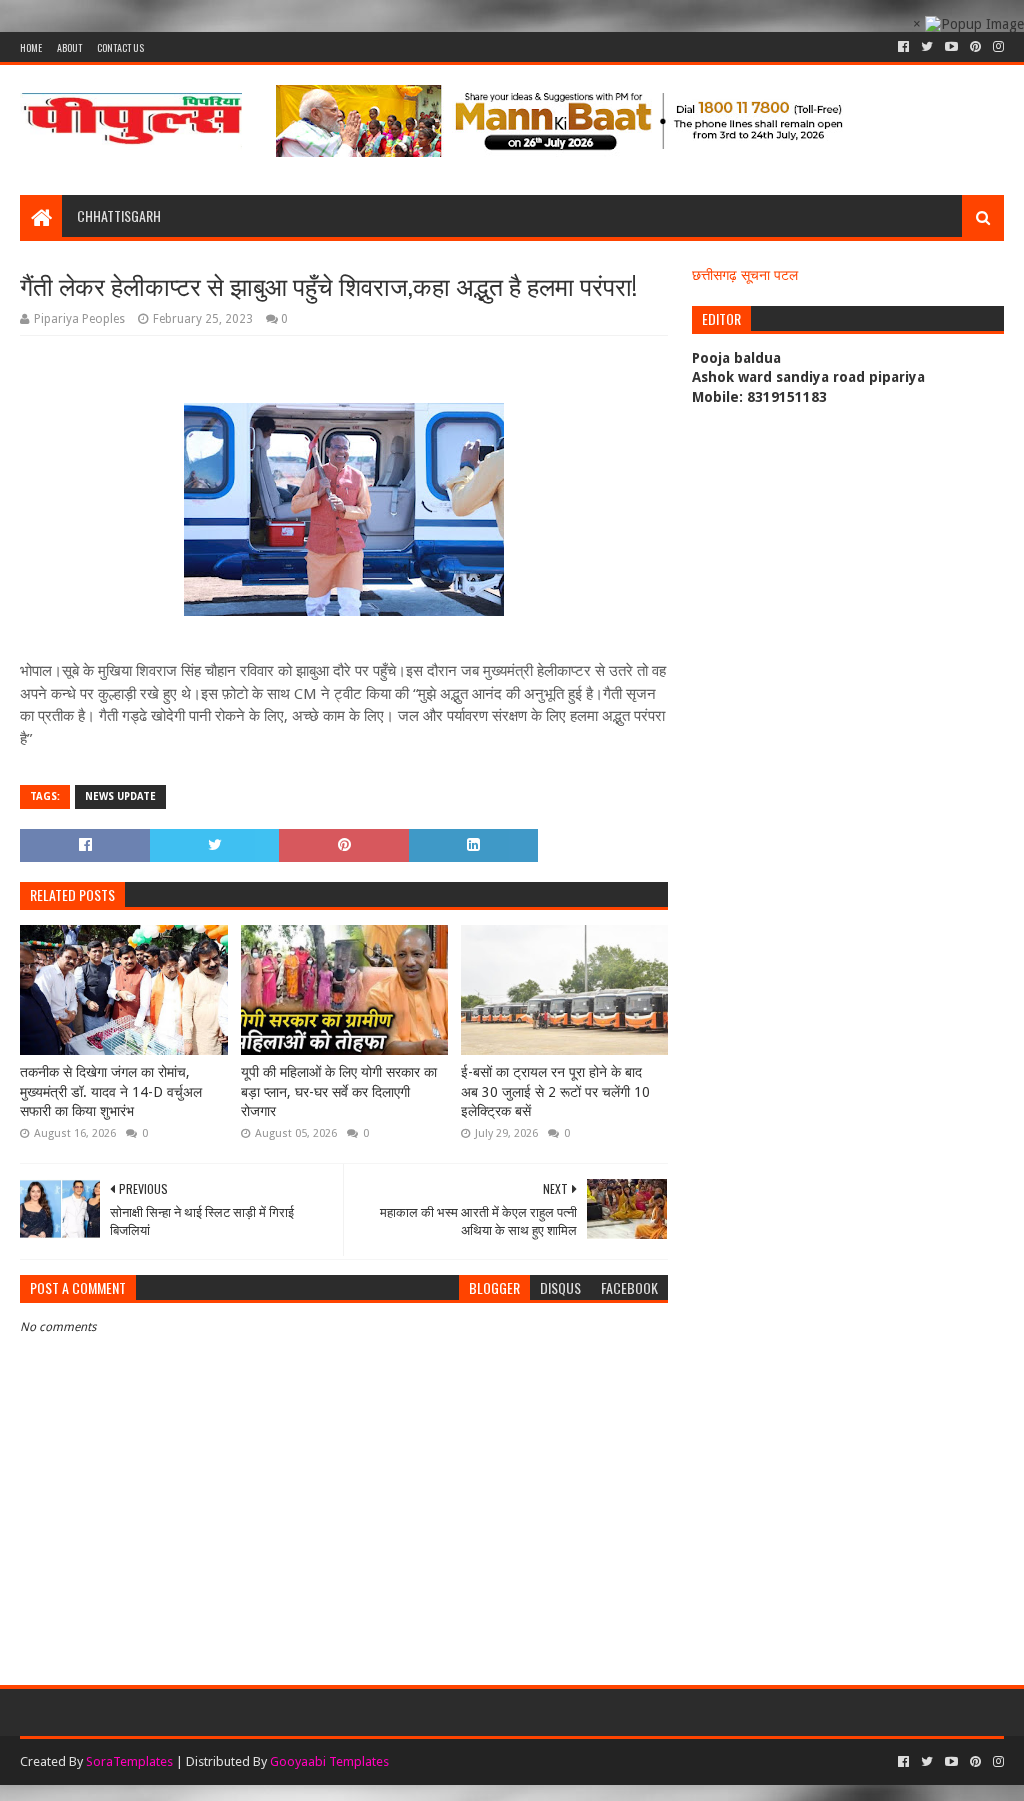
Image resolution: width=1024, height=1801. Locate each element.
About (69, 47)
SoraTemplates (129, 1761)
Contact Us (120, 47)
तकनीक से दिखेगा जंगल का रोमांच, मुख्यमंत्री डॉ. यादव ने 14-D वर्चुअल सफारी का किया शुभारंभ (111, 1091)
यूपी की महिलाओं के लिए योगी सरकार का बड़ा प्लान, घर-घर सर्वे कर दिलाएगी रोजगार (339, 1091)
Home (31, 47)
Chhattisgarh (119, 215)
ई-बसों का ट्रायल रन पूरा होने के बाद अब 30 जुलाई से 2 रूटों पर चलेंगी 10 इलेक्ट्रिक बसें (555, 1091)
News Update (120, 796)
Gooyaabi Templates (329, 1761)
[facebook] (903, 47)
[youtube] (951, 47)
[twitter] (927, 47)
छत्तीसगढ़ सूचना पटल (745, 275)
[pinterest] (975, 47)
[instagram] (996, 47)
